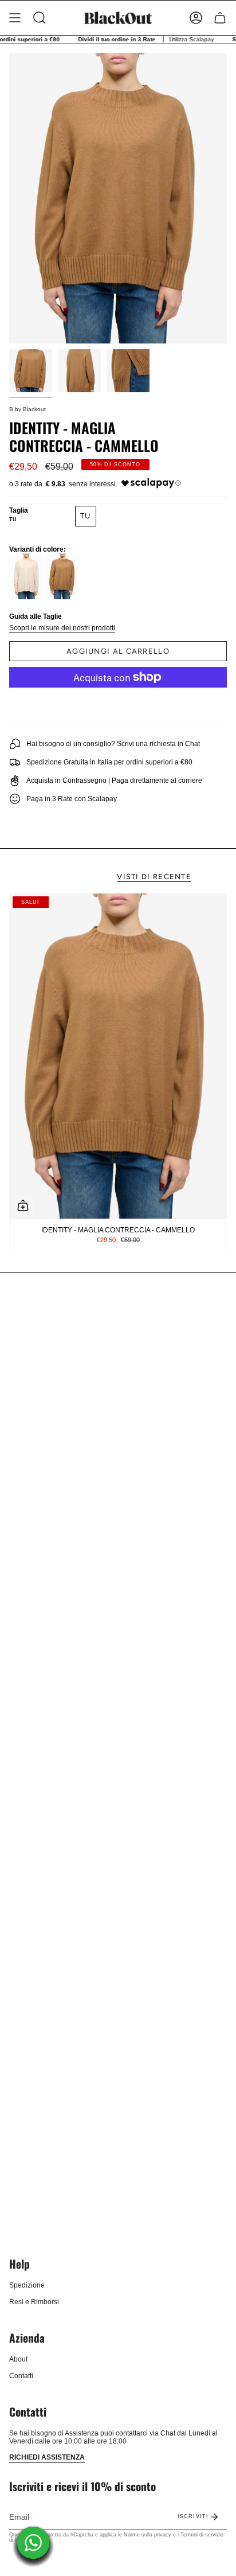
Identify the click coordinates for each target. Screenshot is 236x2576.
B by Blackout (27, 409)
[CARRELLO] (220, 18)
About (18, 2359)
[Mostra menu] (15, 18)
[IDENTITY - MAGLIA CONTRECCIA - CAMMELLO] (118, 1056)
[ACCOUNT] (196, 18)
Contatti (21, 2376)
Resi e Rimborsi (34, 2302)
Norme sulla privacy (147, 2535)
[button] (40, 18)
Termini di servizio (202, 2535)
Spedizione (27, 2285)
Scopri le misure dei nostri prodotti (62, 628)
